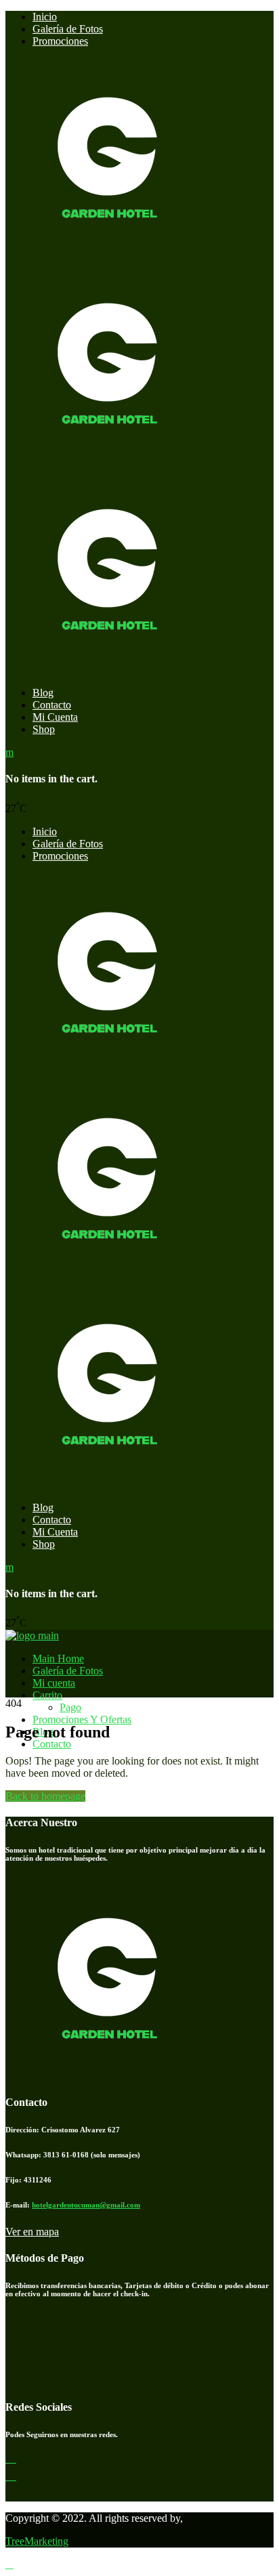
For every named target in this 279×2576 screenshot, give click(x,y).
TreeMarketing (37, 2541)
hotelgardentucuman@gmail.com (86, 2205)
